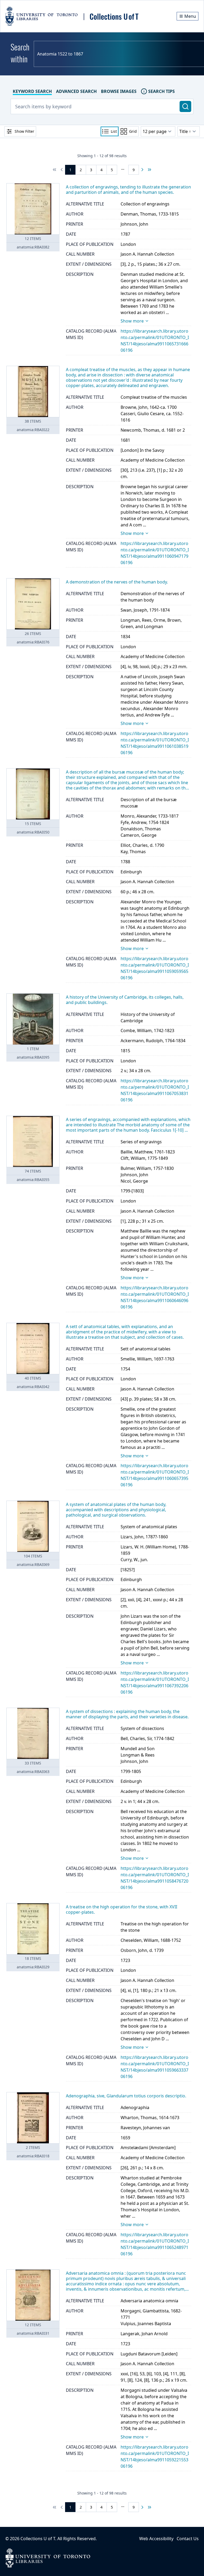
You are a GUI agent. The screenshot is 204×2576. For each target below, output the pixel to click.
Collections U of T (38, 2539)
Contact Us (188, 2539)
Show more (132, 321)
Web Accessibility (156, 2539)
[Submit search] (185, 106)
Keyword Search (32, 91)
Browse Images (119, 91)
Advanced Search (76, 91)
